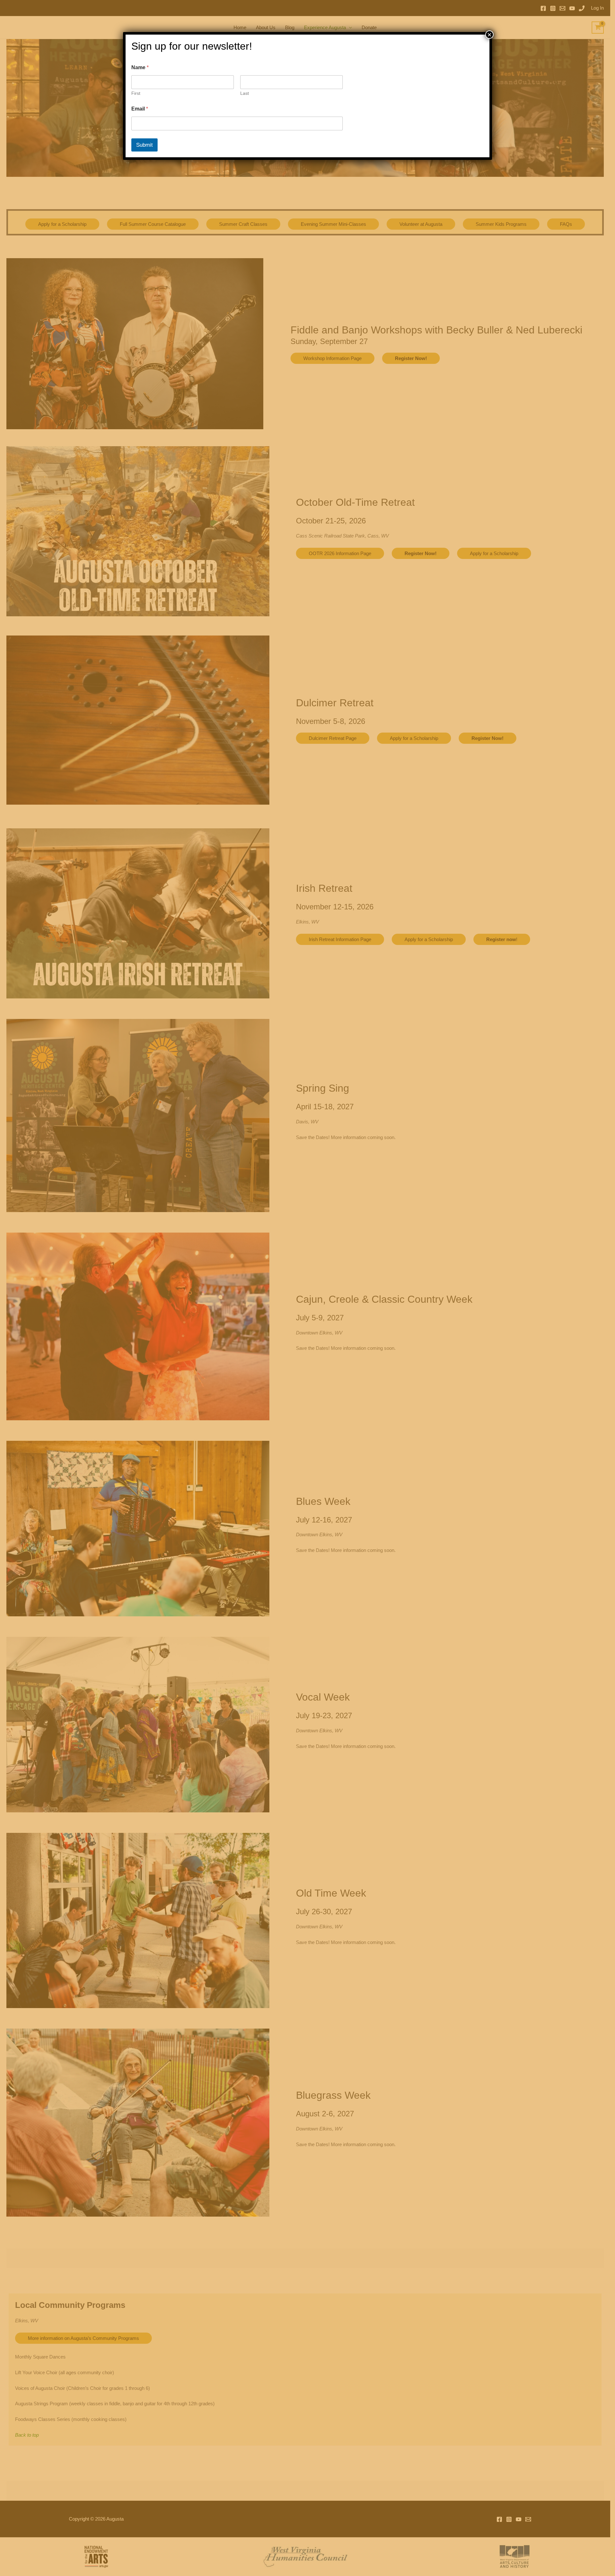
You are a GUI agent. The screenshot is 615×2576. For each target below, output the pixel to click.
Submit (144, 145)
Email (140, 109)
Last (245, 93)
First (136, 93)
